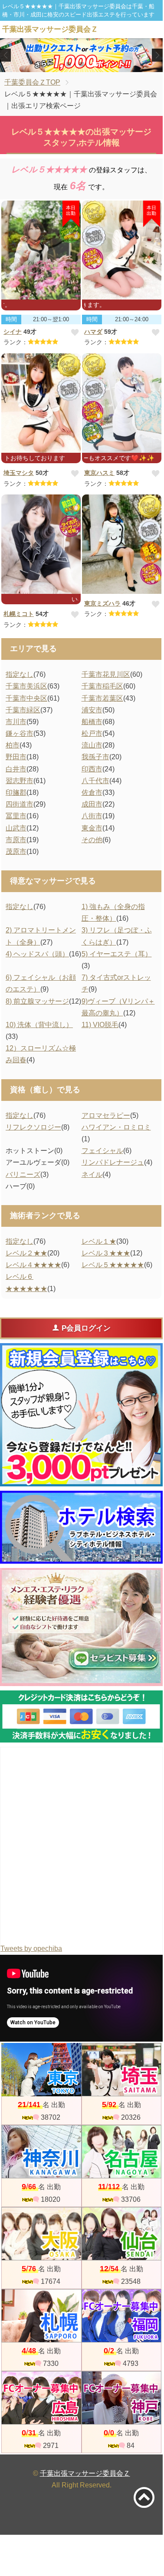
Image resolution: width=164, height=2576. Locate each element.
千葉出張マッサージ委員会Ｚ (85, 2473)
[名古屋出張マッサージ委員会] (122, 2152)
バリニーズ (23, 1174)
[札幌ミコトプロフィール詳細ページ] (41, 544)
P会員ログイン (86, 1328)
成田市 (92, 804)
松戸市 (92, 733)
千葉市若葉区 (102, 698)
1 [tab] (68, 64)
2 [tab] (81, 64)
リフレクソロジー (33, 1127)
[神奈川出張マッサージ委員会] (41, 2152)
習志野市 (20, 781)
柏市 (13, 745)
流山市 (92, 745)
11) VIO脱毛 (100, 1025)
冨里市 (16, 816)
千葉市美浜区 (26, 686)
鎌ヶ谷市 (20, 733)
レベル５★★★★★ (113, 1265)
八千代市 (95, 781)
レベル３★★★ (106, 1253)
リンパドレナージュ (113, 1162)
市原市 (16, 840)
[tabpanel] (82, 55)
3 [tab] (94, 64)
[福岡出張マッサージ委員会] (122, 2316)
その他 (92, 840)
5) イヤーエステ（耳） (117, 954)
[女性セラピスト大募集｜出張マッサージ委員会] (81, 1627)
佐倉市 (92, 792)
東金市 (92, 828)
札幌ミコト (19, 614)
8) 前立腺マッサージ (37, 1001)
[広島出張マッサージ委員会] (41, 2398)
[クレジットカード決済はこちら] (81, 1716)
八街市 (92, 816)
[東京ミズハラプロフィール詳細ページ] (122, 544)
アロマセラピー (106, 1115)
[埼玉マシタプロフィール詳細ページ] (41, 403)
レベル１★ (99, 1241)
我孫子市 (95, 757)
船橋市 (92, 722)
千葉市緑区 (23, 710)
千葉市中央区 (26, 698)
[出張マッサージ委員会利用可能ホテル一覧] (81, 1527)
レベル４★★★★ (33, 1265)
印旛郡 (16, 792)
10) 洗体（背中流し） (39, 1025)
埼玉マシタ (19, 473)
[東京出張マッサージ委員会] (41, 2070)
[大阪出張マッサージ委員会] (41, 2234)
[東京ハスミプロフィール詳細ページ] (122, 403)
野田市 (16, 757)
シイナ (13, 332)
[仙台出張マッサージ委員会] (122, 2234)
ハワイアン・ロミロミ (116, 1127)
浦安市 (92, 710)
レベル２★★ (26, 1253)
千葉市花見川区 (106, 674)
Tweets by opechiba (31, 1948)
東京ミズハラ (102, 603)
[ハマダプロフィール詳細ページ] (122, 250)
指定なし (20, 674)
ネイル (92, 1174)
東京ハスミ (99, 473)
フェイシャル (102, 1151)
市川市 (16, 722)
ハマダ (93, 332)
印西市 (92, 769)
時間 (11, 319)
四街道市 (20, 804)
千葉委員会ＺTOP (32, 82)
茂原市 (16, 852)
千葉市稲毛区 (102, 686)
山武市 (16, 828)
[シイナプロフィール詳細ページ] (41, 250)
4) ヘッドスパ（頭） (37, 954)
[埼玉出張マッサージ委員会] (122, 2070)
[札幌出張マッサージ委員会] (41, 2316)
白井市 (16, 769)
